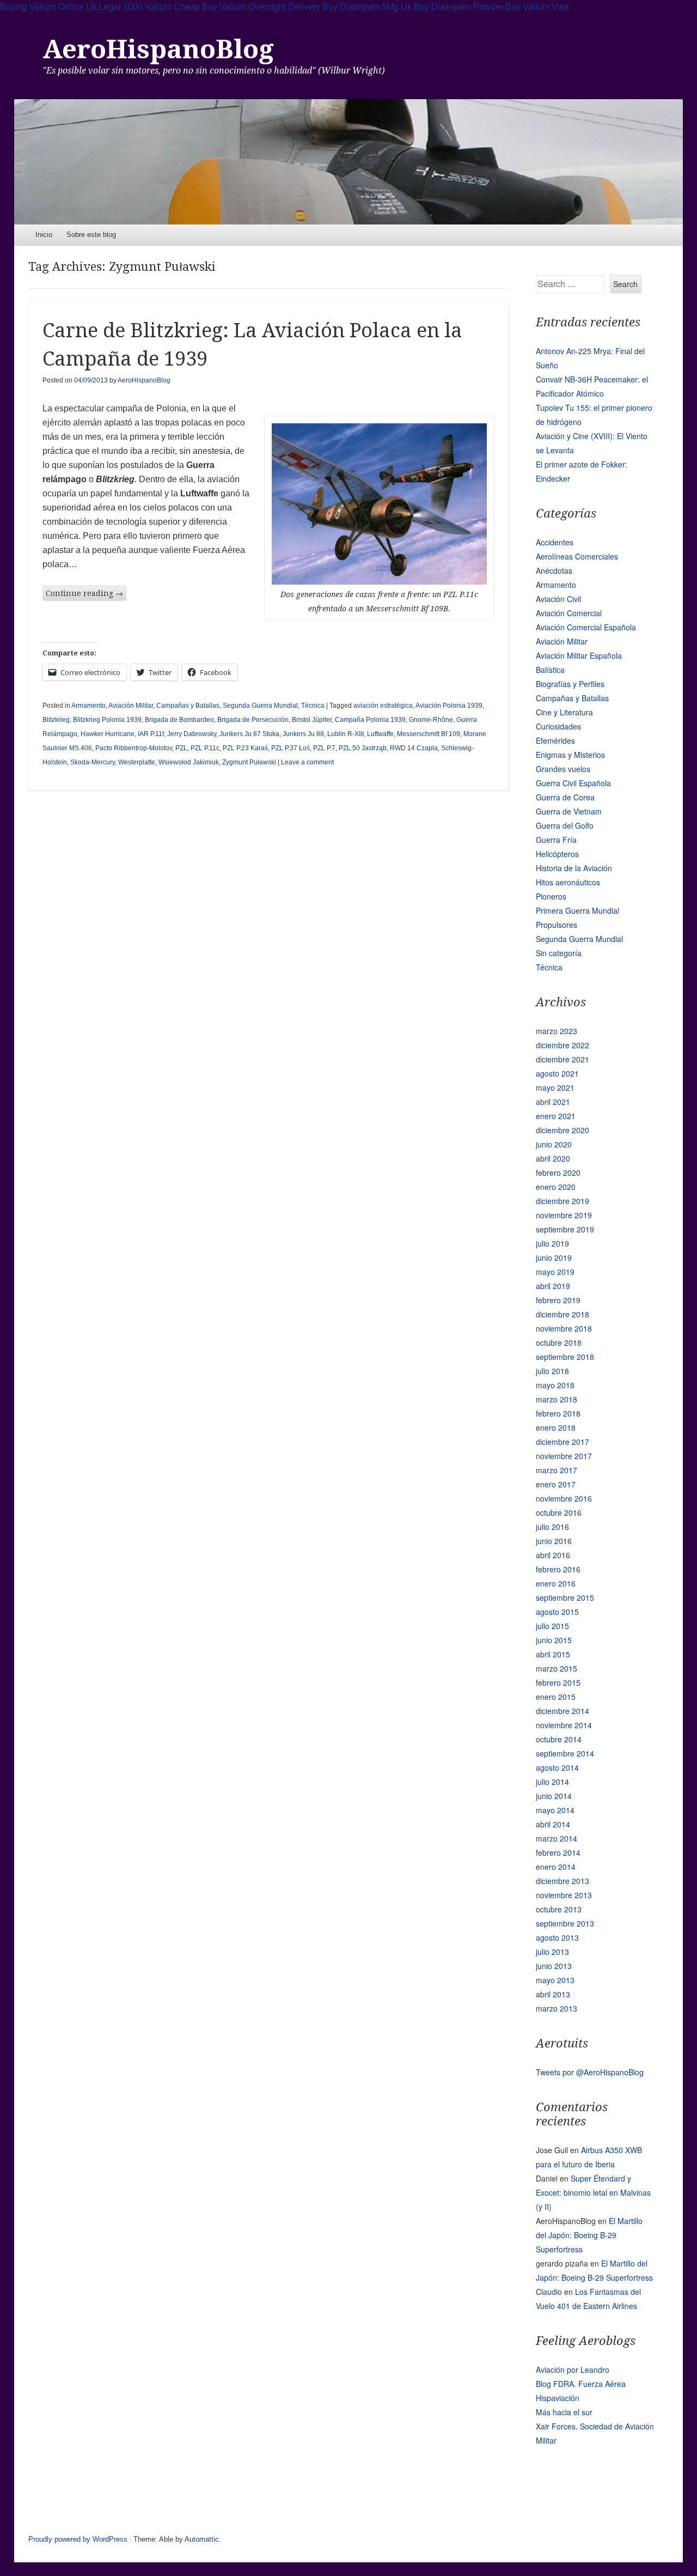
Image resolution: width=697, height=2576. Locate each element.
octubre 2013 (559, 1909)
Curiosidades (558, 726)
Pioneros (551, 896)
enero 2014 (556, 1867)
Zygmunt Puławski (249, 762)
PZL (181, 748)
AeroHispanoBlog (158, 49)
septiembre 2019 (565, 1229)
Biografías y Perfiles (570, 684)
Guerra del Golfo (565, 825)
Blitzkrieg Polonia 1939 (107, 720)
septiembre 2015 (565, 1597)
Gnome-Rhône (431, 720)
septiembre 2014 (565, 1753)
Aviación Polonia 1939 (449, 706)
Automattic (202, 2539)
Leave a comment (307, 762)
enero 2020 (556, 1187)
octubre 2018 (559, 1342)
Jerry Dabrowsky (192, 734)
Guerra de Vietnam (569, 811)
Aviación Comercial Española (586, 627)
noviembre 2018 (564, 1328)
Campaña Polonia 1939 (370, 720)
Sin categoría (559, 953)
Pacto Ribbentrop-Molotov (134, 748)
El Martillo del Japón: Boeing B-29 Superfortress (589, 2235)
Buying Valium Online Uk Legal (60, 7)
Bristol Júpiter (312, 720)
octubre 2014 (559, 1739)
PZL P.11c (205, 748)
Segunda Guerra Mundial (260, 706)
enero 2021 (556, 1116)
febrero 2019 (558, 1300)
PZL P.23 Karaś (245, 748)
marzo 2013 (557, 2008)
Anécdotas (554, 570)
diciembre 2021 (563, 1059)
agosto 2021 (557, 1073)
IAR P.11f (151, 734)
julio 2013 (552, 1952)
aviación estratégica (383, 706)
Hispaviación (558, 2398)
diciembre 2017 (563, 1442)
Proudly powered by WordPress (78, 2539)
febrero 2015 (558, 1682)
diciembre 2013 (563, 1881)
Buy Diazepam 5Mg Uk (367, 7)
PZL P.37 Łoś (291, 748)
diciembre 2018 (563, 1314)
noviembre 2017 (564, 1456)
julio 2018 (552, 1371)
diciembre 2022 (563, 1045)
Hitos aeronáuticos (568, 882)
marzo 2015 (557, 1668)
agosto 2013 (557, 1937)
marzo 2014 (557, 1838)
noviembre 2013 (564, 1895)
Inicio (44, 235)
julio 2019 (552, 1243)
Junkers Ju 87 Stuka (249, 734)
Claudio (549, 2292)
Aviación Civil (558, 599)
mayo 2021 (555, 1087)
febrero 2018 (558, 1413)
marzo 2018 (557, 1399)
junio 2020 (554, 1144)
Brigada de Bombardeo (179, 720)
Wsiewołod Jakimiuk (189, 762)
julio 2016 (552, 1527)
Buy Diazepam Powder (458, 7)
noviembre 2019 (564, 1215)
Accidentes (555, 542)
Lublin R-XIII (346, 734)
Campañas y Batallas (188, 706)
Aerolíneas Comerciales (577, 556)
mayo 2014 (555, 1810)
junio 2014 (554, 1796)
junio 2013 (554, 1966)
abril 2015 (553, 1654)
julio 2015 (552, 1626)
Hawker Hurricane (108, 734)
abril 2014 (553, 1824)
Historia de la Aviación (574, 868)
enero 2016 (556, 1583)
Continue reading (84, 593)
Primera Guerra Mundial (577, 910)
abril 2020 (553, 1158)
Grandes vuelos (563, 769)
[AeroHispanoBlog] (349, 162)
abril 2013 (553, 1994)
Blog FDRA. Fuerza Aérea (581, 2384)
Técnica (313, 706)
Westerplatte (137, 762)
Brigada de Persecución (253, 720)
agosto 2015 (557, 1612)
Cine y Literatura (564, 712)
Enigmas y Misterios (570, 755)
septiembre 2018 (565, 1357)
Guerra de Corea (565, 797)
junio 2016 (554, 1541)
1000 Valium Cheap (161, 7)
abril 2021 (553, 1102)
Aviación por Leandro (573, 2370)
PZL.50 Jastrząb (363, 748)
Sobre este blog (91, 235)
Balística (550, 670)
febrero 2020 (558, 1172)
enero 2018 (556, 1427)
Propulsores (557, 925)
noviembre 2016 (564, 1498)
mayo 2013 (555, 1980)
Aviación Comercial (569, 613)
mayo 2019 (555, 1272)
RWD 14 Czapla (414, 748)
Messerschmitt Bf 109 (429, 734)
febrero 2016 (558, 1569)
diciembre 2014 (563, 1711)
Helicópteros (557, 854)
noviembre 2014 (564, 1725)
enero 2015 (556, 1697)
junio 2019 (554, 1257)
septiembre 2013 (565, 1923)
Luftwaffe (380, 734)
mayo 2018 (555, 1385)
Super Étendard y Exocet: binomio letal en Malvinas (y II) (593, 2192)
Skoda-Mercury (93, 762)
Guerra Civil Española (573, 783)
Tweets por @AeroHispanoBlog (590, 2072)
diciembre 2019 (563, 1201)
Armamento (88, 706)
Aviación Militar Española (579, 655)
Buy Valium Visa (537, 7)
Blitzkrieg (56, 720)
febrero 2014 (558, 1852)
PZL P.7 (324, 748)
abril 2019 (553, 1286)
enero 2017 (556, 1484)
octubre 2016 (559, 1512)
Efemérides (555, 740)
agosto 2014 (557, 1767)
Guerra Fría (556, 840)
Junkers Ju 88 (303, 734)
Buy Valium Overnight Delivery (261, 7)
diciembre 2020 (563, 1130)
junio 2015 (554, 1640)
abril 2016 (553, 1555)
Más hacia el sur (564, 2412)
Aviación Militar (131, 706)
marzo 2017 (557, 1470)
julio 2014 (552, 1782)
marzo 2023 (557, 1031)
